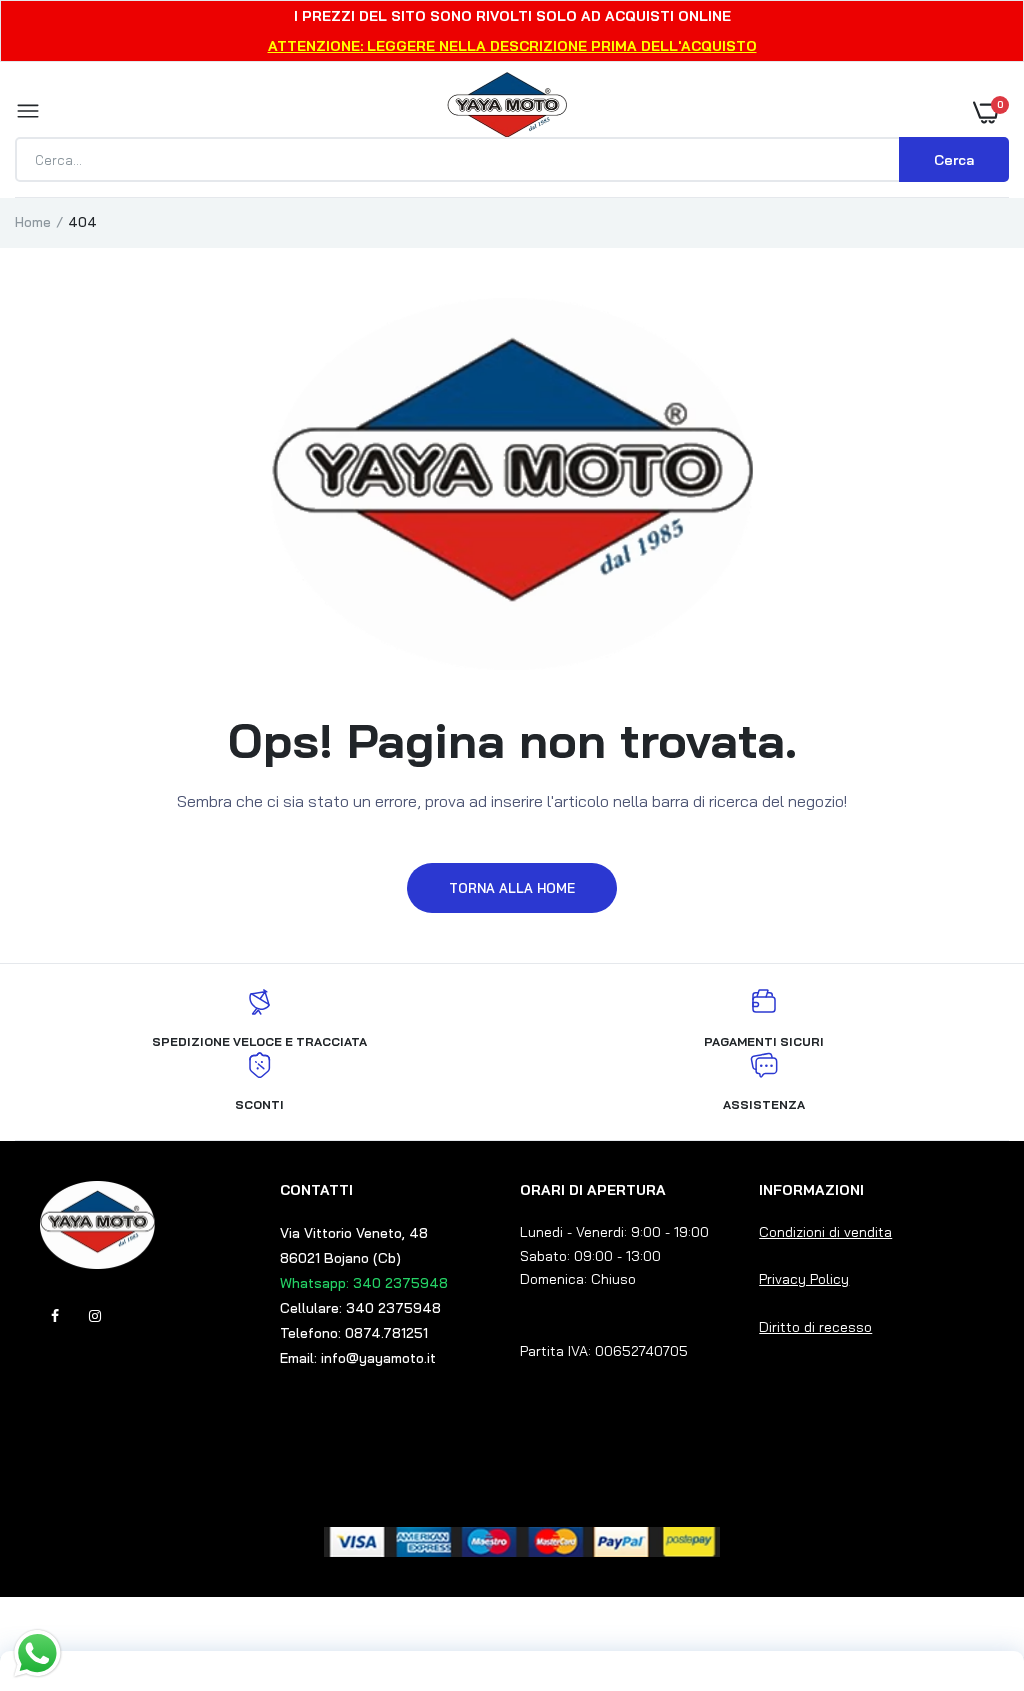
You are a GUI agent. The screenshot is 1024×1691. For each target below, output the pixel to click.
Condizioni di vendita (825, 1232)
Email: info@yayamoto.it (358, 1358)
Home (33, 222)
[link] (969, 1566)
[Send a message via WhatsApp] (37, 1653)
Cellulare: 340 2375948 (360, 1308)
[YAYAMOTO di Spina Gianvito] (507, 112)
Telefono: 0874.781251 (354, 1333)
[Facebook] (55, 1316)
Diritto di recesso (815, 1327)
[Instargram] (95, 1316)
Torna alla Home (512, 888)
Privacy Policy (804, 1279)
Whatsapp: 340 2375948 (364, 1283)
